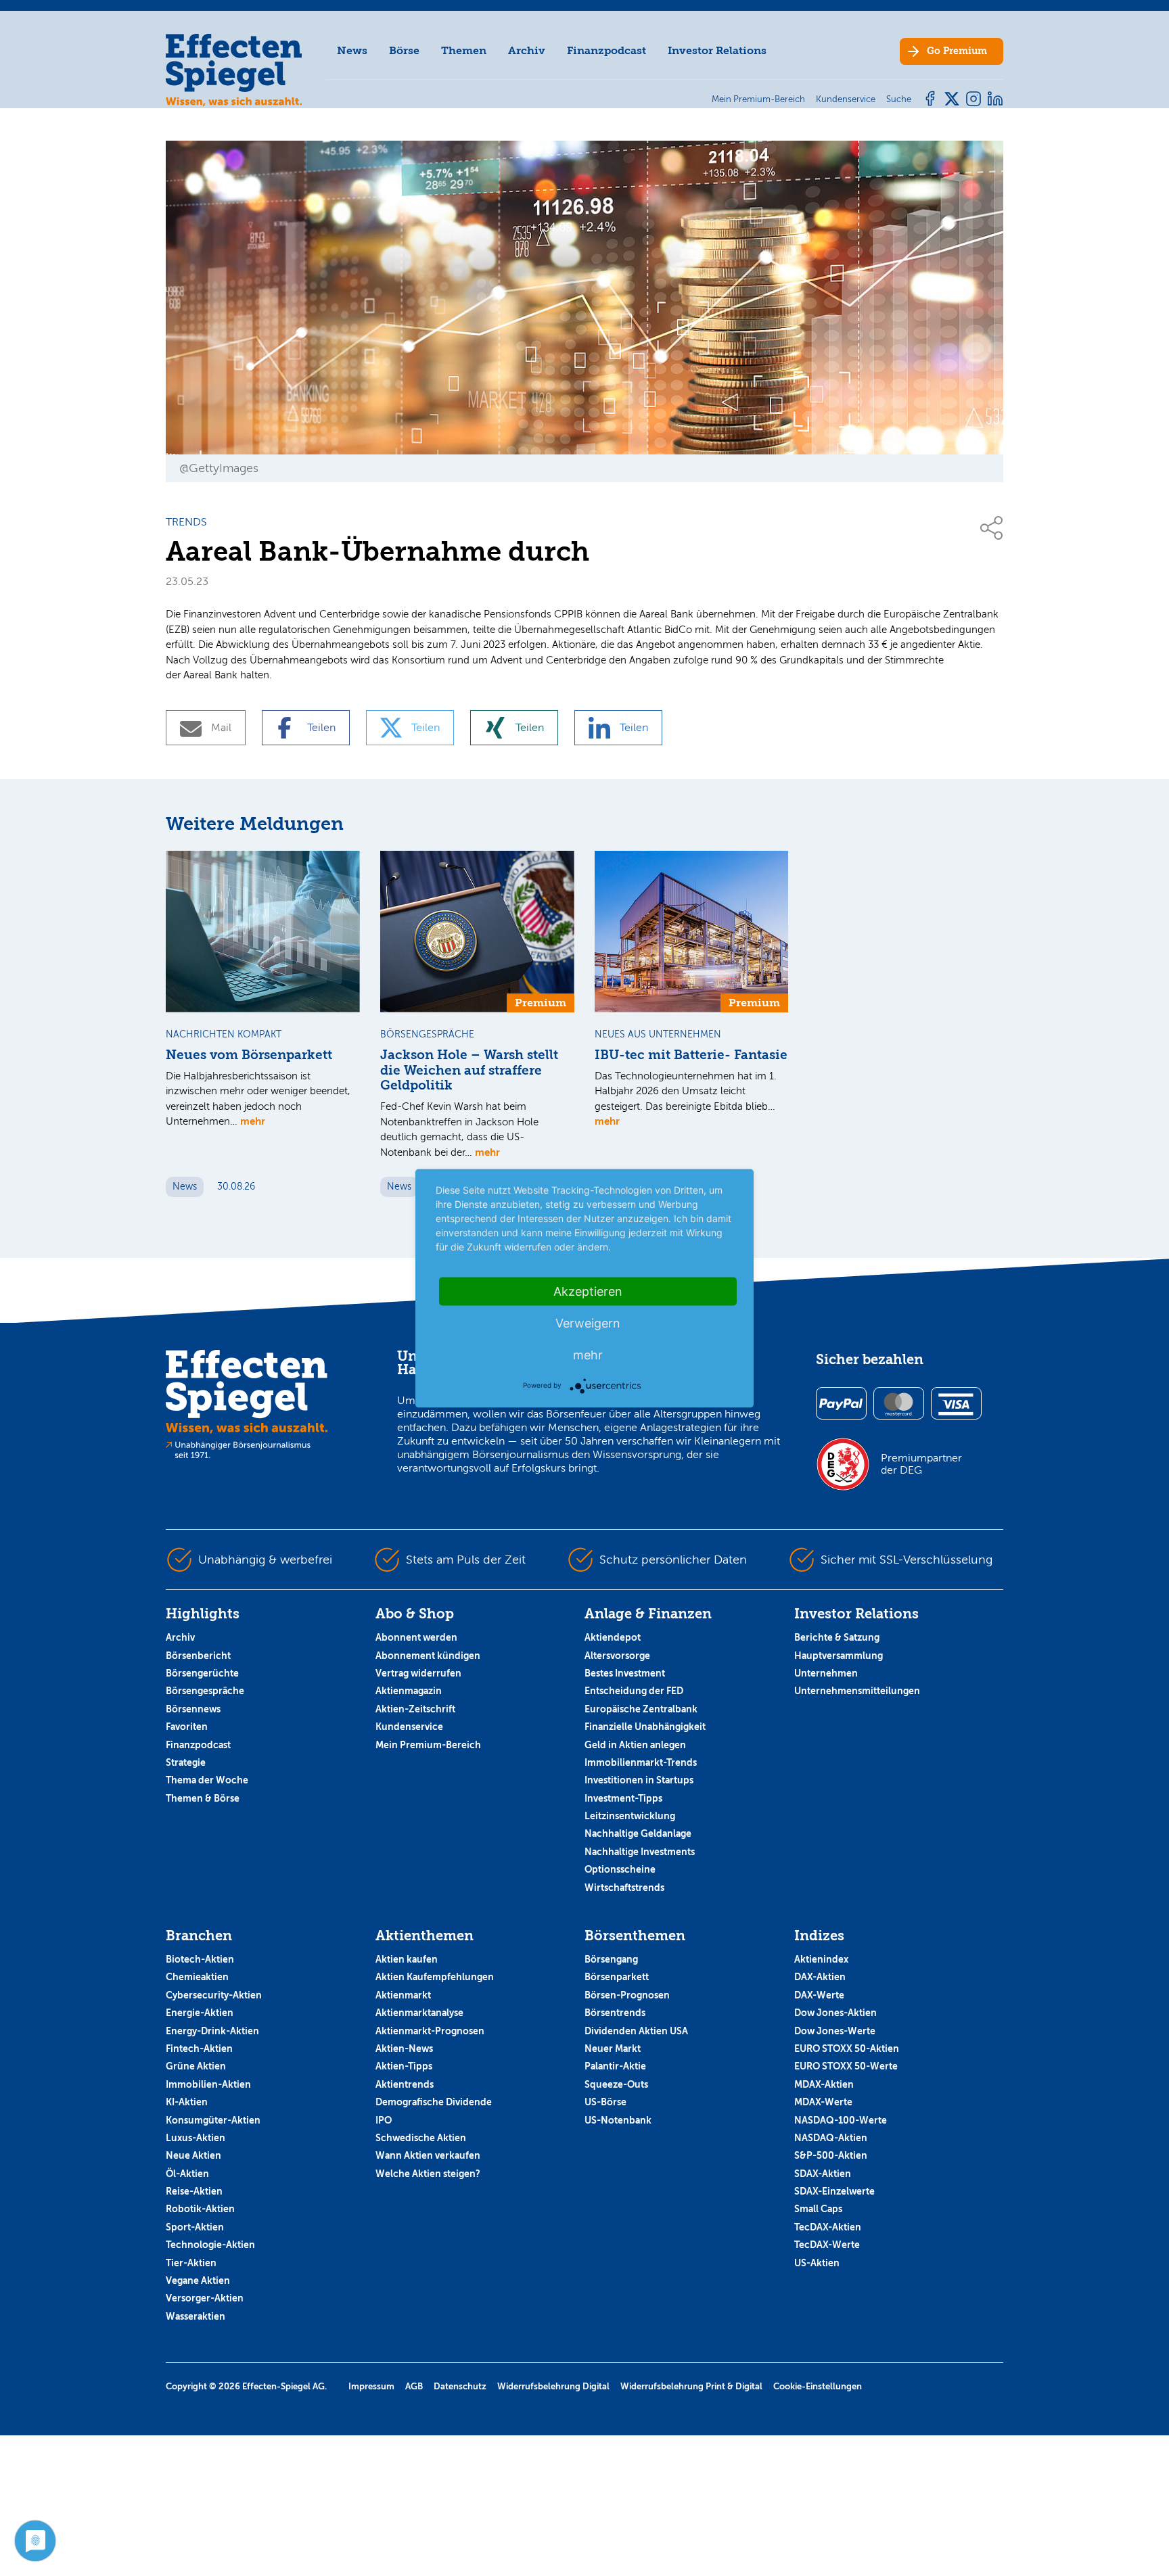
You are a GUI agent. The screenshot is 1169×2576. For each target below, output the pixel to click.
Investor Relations (717, 50)
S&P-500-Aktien (831, 2155)
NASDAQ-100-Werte (841, 2120)
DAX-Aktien (820, 1977)
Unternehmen (826, 1673)
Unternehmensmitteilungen (857, 1691)
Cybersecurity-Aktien (214, 1995)
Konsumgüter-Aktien (213, 2120)
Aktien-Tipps (404, 2066)
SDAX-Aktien (823, 2174)
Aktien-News (404, 2048)
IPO (384, 2120)
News (352, 50)
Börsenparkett (617, 1977)
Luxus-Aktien (196, 2138)
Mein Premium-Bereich (428, 1745)
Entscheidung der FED (634, 1691)
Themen (464, 50)
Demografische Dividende (434, 2102)
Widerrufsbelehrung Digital (553, 2386)
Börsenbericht (198, 1656)
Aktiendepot (613, 1637)
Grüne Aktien (196, 2066)
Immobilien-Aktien (208, 2084)
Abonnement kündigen (428, 1656)
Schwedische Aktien (421, 2138)
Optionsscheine (620, 1869)
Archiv (527, 50)
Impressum (371, 2386)
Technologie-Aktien (210, 2245)
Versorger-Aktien (205, 2298)
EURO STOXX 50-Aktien (847, 2048)
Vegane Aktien (198, 2280)
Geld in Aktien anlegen (635, 1745)
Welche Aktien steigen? (428, 2174)
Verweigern (588, 1322)
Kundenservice (409, 1727)
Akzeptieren (588, 1291)
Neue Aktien (193, 2155)
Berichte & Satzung (837, 1637)
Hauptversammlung (839, 1656)
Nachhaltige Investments (640, 1852)
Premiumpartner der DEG (921, 1464)
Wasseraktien (196, 2316)
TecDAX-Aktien (828, 2227)
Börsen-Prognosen (627, 1995)
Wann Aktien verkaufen (428, 2155)
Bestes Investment (625, 1673)
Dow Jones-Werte (835, 2031)
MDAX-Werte (823, 2102)
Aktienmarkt (403, 1995)
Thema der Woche (207, 1780)
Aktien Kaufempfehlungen (435, 1977)
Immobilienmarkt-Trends (641, 1762)
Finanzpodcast (606, 50)
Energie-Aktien (200, 2013)
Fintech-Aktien (199, 2048)
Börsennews (193, 1709)
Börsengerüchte (202, 1673)
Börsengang (611, 1959)
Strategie (186, 1762)
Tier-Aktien (191, 2263)
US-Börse (605, 2102)
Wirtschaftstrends (624, 1888)
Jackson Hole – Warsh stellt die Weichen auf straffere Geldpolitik (469, 1071)
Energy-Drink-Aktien (212, 2031)
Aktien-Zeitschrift (415, 1709)
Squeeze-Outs (616, 2084)
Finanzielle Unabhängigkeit (645, 1727)
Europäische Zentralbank (641, 1709)
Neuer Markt (613, 2048)
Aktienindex (821, 1959)
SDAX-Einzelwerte (834, 2191)
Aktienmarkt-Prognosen (430, 2031)
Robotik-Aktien (200, 2209)
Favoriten (187, 1727)
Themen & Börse (203, 1798)
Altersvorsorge (617, 1656)
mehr (253, 1121)
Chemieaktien (197, 1977)
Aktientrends (405, 2084)
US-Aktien (817, 2263)
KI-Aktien (187, 2102)
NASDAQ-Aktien (831, 2138)
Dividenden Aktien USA (636, 2031)
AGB (414, 2386)
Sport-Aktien (195, 2227)
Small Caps (818, 2209)
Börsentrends (615, 2013)
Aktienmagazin (409, 1691)
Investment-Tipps (623, 1798)
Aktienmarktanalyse (419, 2013)
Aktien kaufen (407, 1959)
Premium (957, 51)
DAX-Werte (819, 1995)
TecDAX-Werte (827, 2245)
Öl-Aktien (187, 2174)
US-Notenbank (618, 2120)
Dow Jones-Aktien (835, 2013)
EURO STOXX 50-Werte (846, 2066)
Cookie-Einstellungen (818, 2386)
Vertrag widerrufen (418, 1673)
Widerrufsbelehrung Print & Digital (691, 2386)
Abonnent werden (416, 1637)
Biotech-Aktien (200, 1959)
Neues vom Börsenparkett (249, 1055)
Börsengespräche (205, 1691)
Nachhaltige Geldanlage (638, 1833)
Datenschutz (460, 2386)
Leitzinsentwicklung (630, 1816)
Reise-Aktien (194, 2191)
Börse (404, 50)
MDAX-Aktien (824, 2084)
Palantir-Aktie (615, 2066)
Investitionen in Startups (639, 1780)
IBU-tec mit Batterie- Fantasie (691, 1055)
